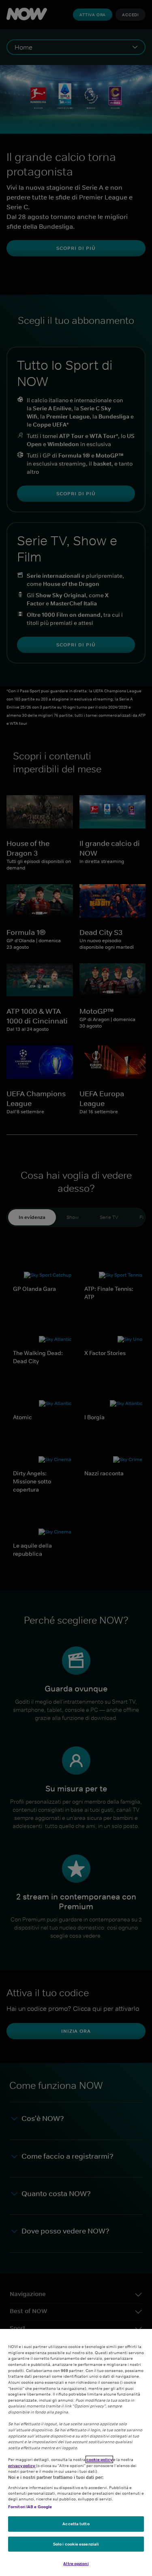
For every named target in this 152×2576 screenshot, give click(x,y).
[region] (76, 2452)
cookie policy (99, 2459)
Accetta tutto (76, 2524)
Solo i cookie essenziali (76, 2544)
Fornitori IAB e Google (30, 2507)
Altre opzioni (76, 2563)
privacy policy (22, 2465)
